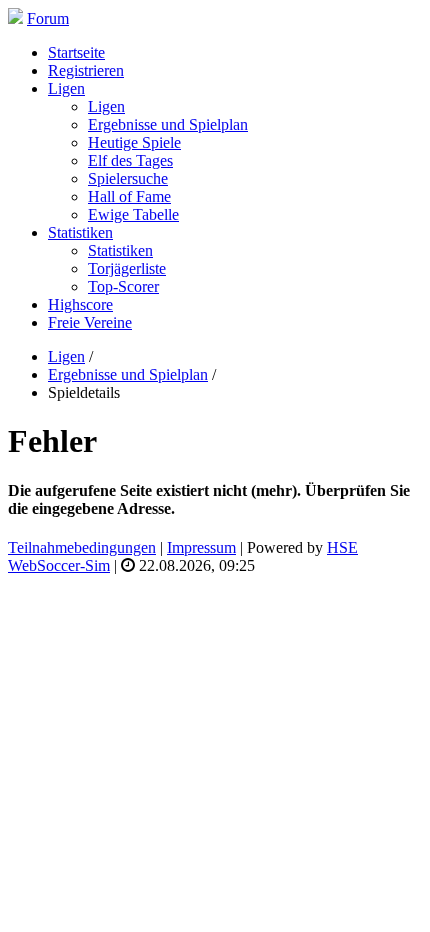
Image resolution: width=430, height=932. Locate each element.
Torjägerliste (127, 268)
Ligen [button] (66, 88)
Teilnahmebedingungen (82, 547)
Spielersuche (128, 178)
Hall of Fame (129, 196)
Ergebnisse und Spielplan (168, 124)
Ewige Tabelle (133, 214)
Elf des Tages (130, 160)
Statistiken (120, 250)
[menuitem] (235, 53)
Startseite (76, 52)
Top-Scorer (123, 286)
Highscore (80, 304)
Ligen (106, 106)
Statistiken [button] (80, 232)
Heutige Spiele (134, 142)
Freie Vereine (90, 322)
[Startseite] (15, 18)
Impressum (201, 547)
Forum (48, 18)
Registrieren (86, 70)
